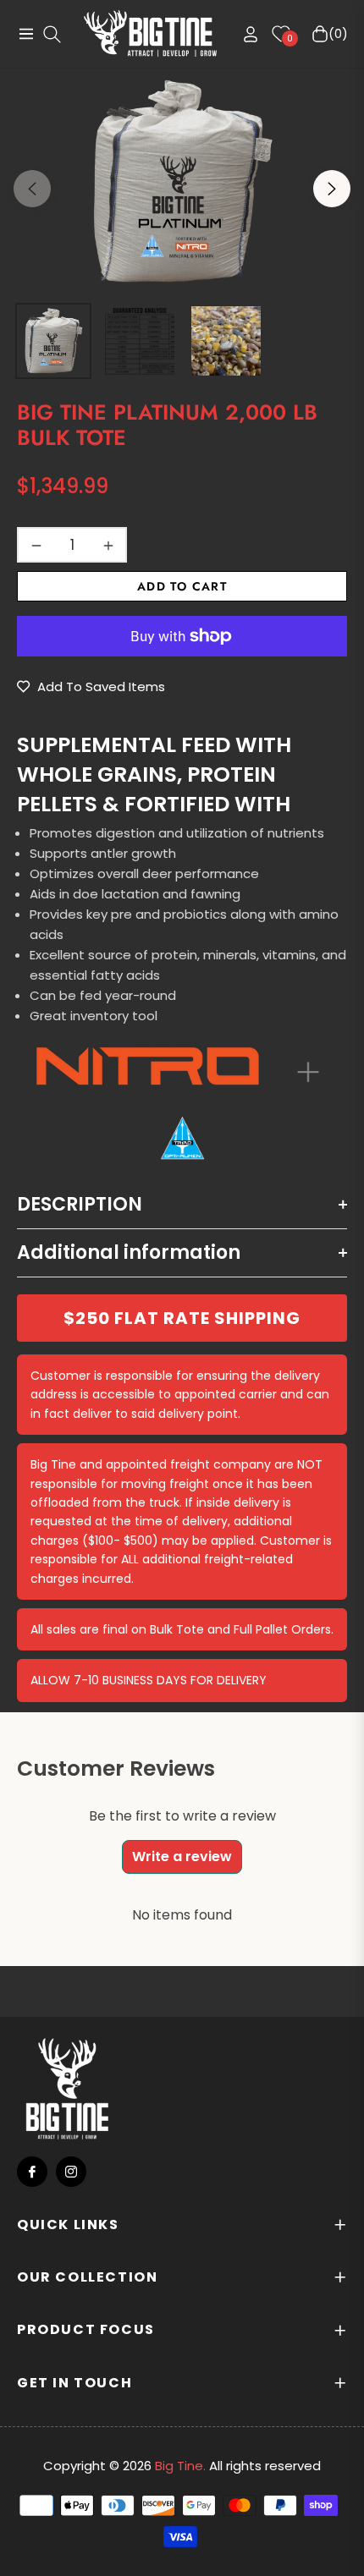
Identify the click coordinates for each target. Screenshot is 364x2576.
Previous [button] (32, 189)
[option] (182, 182)
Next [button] (332, 189)
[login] (244, 34)
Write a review (182, 1856)
